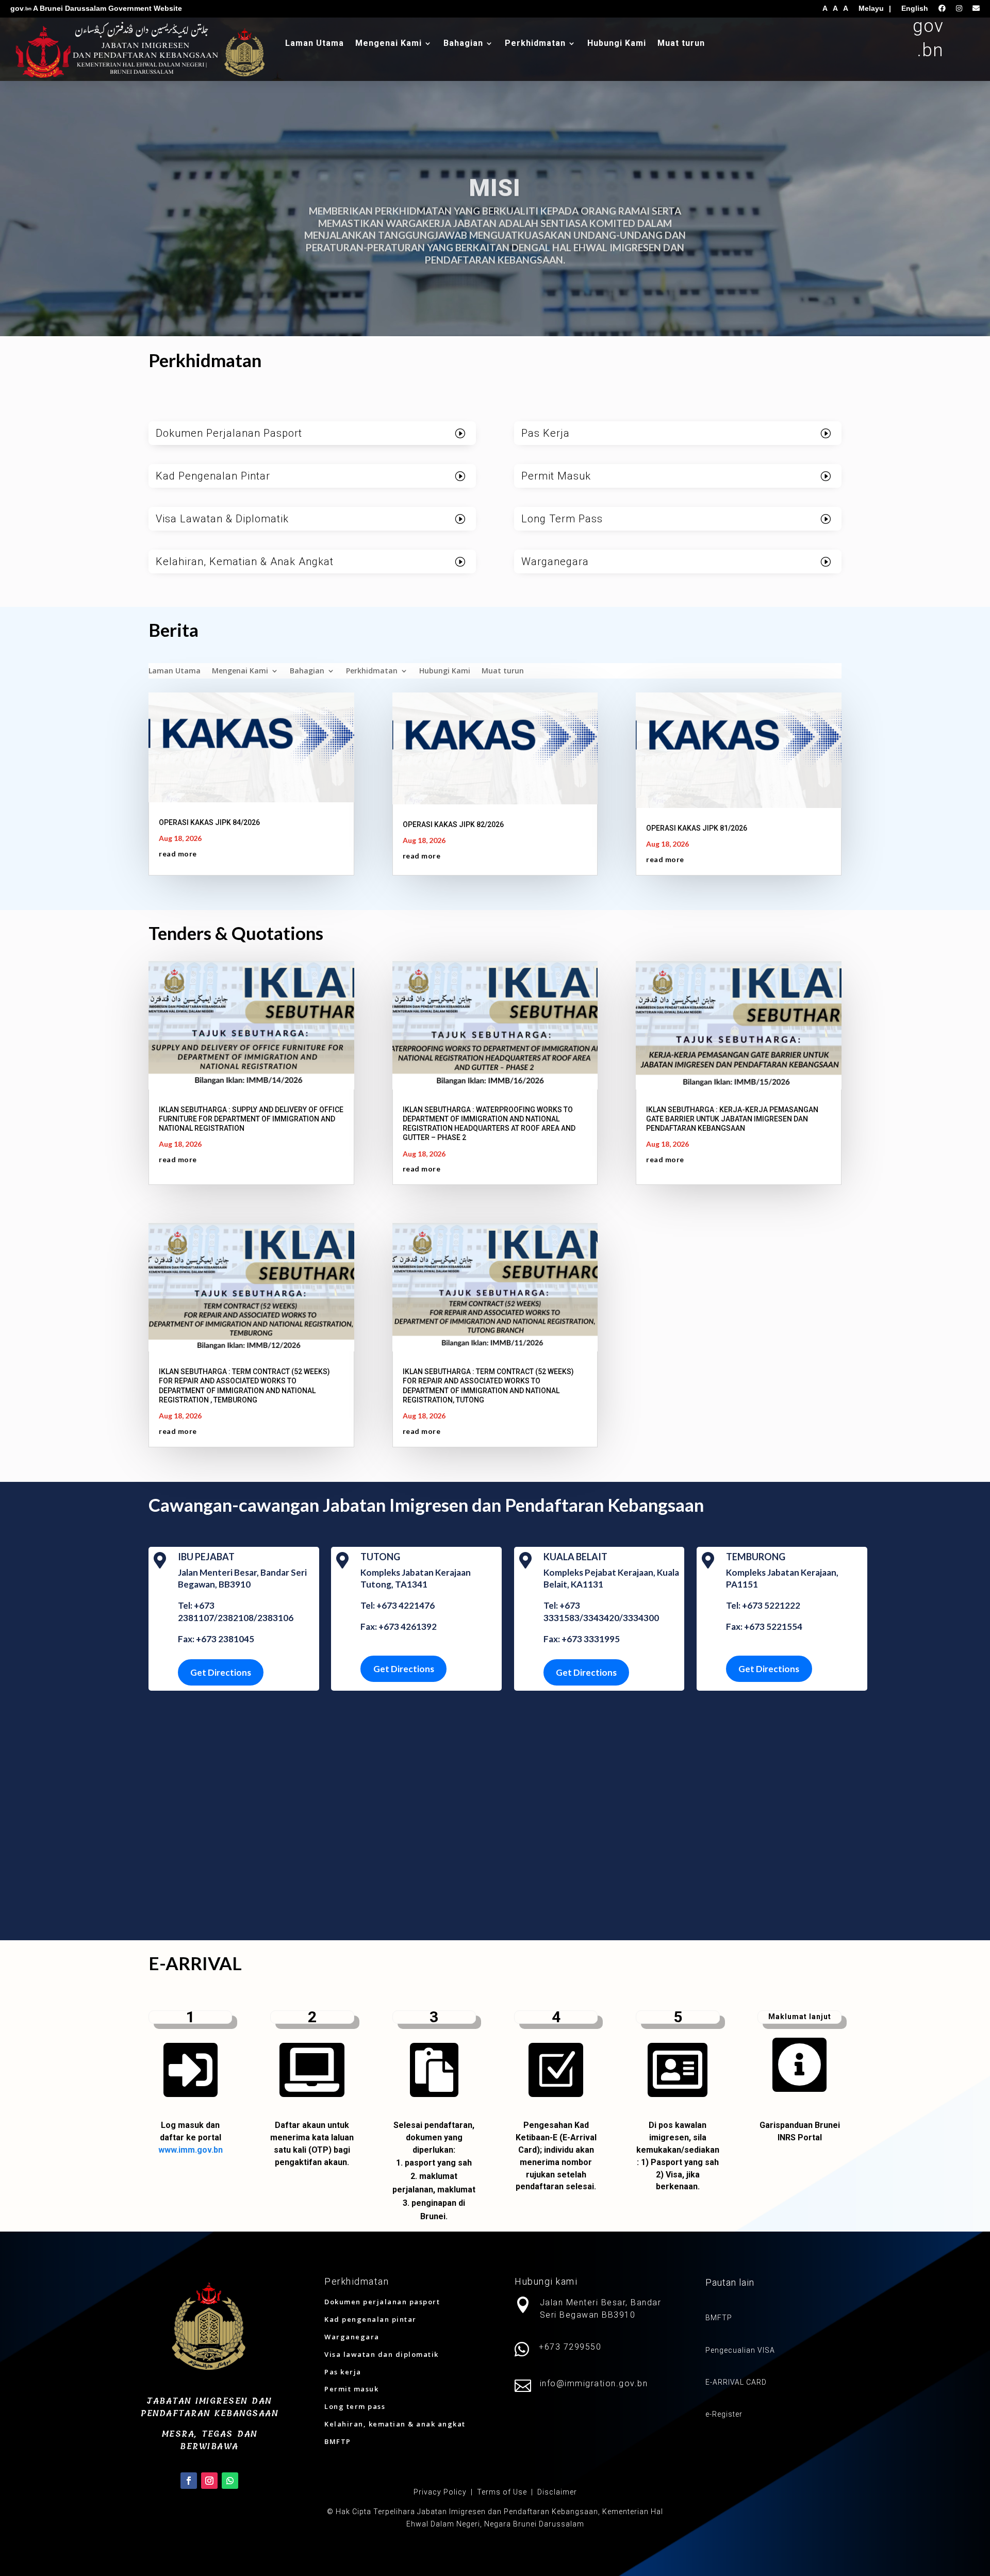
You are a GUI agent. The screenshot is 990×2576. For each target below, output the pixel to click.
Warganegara (555, 562)
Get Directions (221, 1672)
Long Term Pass (562, 519)
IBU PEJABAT (206, 1557)
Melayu (871, 8)
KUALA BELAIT (575, 1557)
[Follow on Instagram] (209, 2481)
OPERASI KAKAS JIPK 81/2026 (697, 828)
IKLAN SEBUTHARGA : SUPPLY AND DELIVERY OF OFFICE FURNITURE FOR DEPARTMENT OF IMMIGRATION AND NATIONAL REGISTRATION (251, 1119)
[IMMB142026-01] (799, 2094)
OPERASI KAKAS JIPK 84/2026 (209, 822)
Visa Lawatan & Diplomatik (222, 519)
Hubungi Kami (617, 44)
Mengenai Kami (389, 44)
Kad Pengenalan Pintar (213, 476)
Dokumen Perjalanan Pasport (229, 433)
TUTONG (380, 1557)
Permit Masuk (556, 476)
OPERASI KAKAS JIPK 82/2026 (453, 824)
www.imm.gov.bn (191, 2150)
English (915, 8)
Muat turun (681, 44)
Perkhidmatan (535, 44)
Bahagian (463, 44)
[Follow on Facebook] (189, 2481)
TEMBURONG (756, 1557)
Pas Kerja (546, 433)
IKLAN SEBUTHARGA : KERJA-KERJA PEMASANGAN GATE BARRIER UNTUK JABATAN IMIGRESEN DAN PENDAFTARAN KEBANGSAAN (732, 1119)
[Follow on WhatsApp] (230, 2481)
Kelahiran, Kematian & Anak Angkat (245, 562)
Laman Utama (315, 44)
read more (178, 854)
